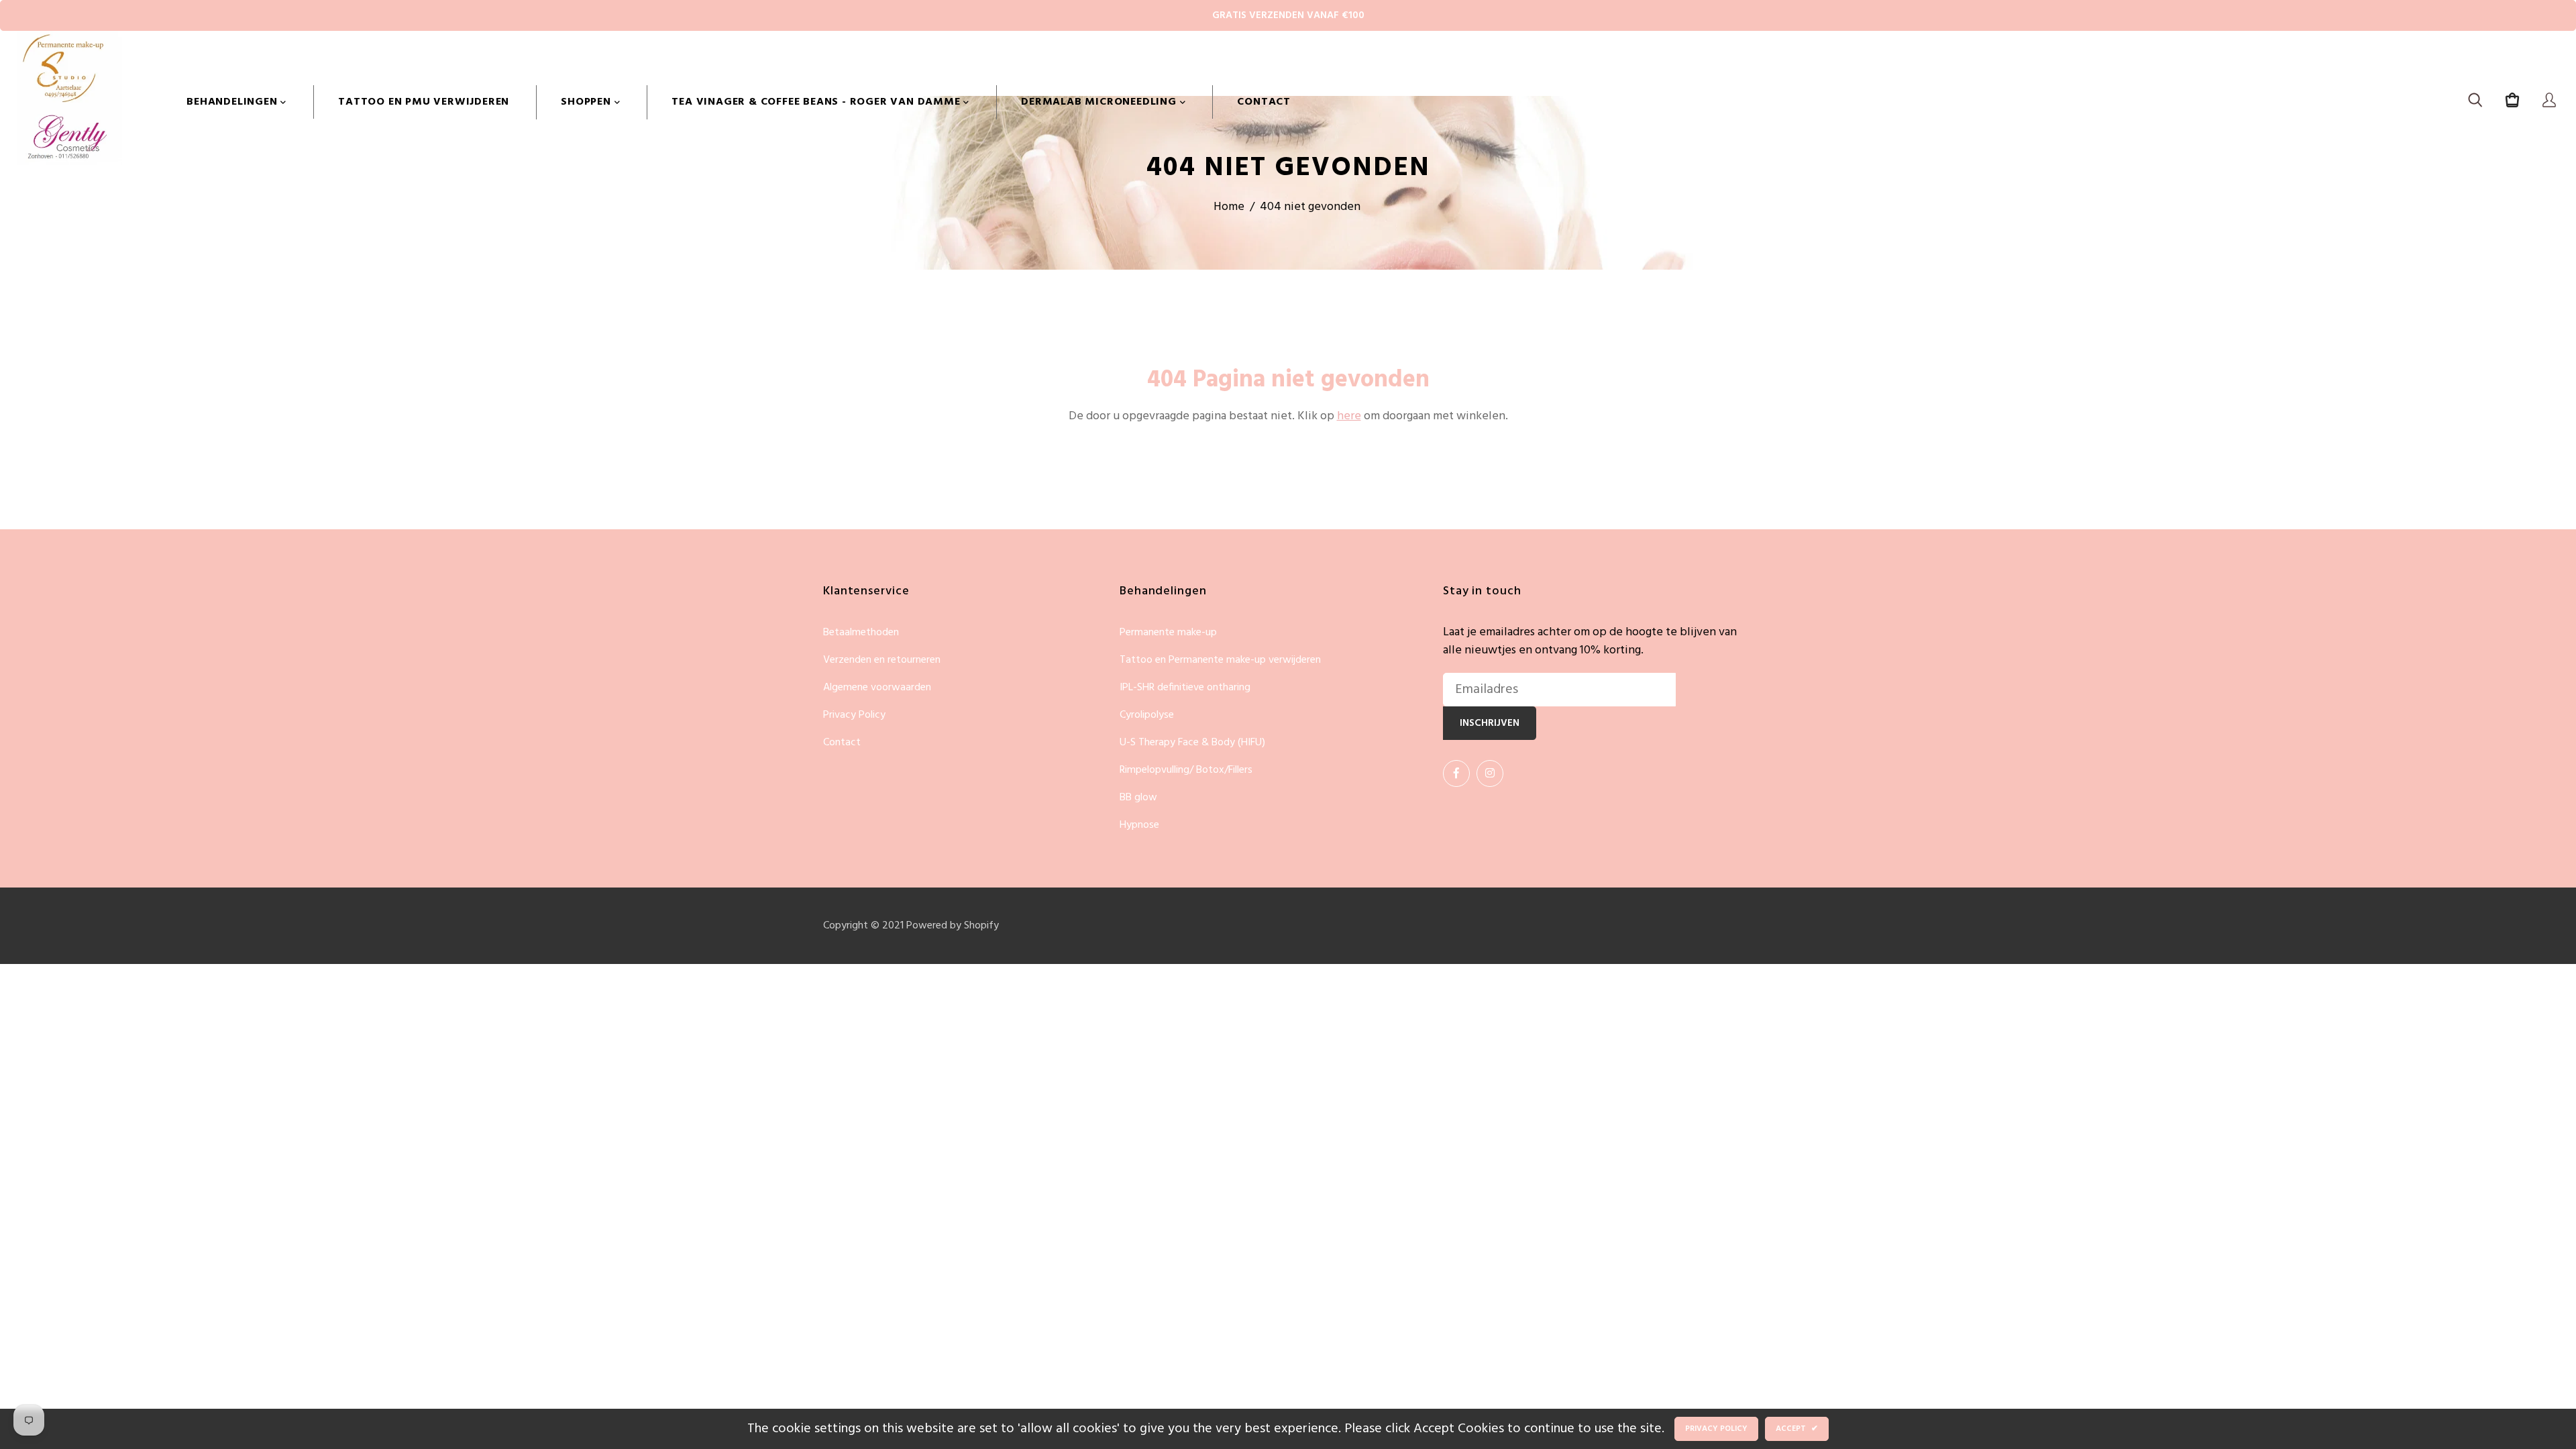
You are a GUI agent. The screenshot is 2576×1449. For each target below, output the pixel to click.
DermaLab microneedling (1100, 102)
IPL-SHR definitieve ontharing (1185, 688)
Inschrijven (1490, 723)
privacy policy (1716, 1429)
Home (1229, 207)
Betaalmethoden (861, 633)
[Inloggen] (2549, 102)
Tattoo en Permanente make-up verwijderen (1220, 660)
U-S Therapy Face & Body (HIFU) (1192, 743)
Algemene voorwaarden (877, 688)
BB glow (1138, 798)
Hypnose (1139, 825)
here (1349, 416)
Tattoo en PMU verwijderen (424, 102)
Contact (1264, 102)
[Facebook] (1456, 773)
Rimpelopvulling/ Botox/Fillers (1186, 770)
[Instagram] (1490, 773)
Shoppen (587, 102)
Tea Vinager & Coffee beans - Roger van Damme (817, 102)
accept (1797, 1429)
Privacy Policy (854, 715)
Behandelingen (233, 102)
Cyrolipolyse (1147, 715)
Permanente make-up (1168, 633)
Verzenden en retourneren (882, 660)
